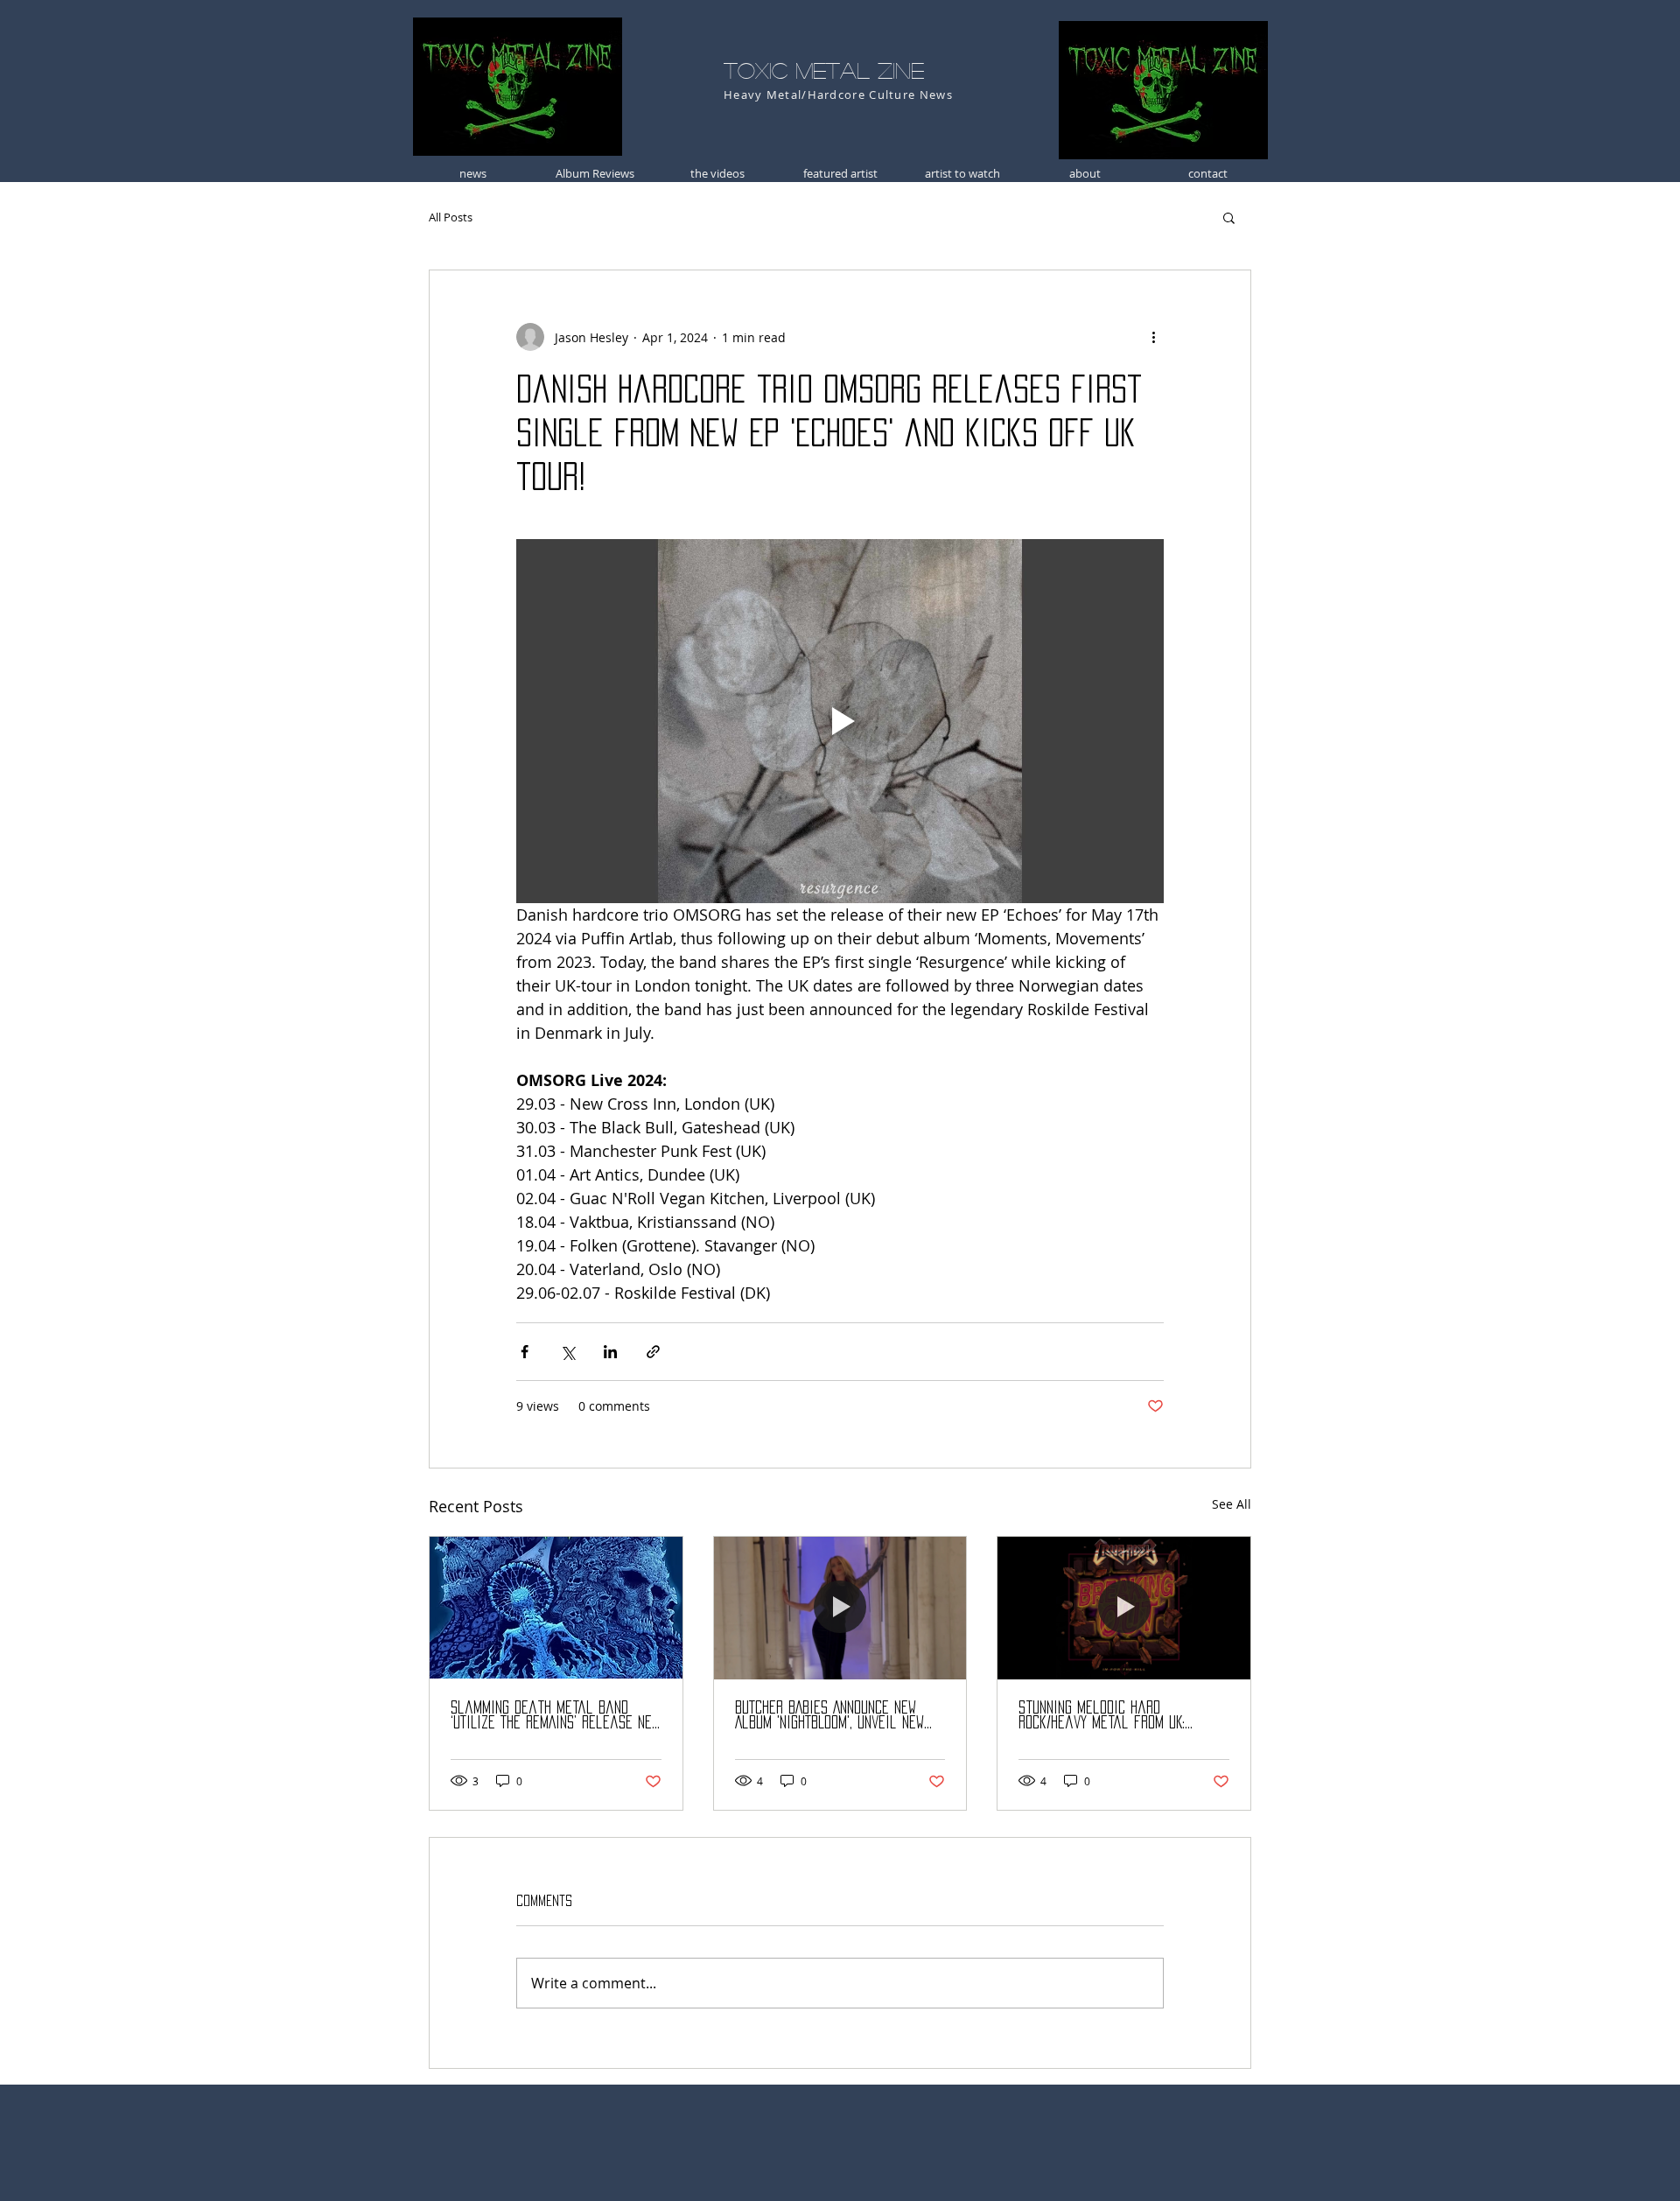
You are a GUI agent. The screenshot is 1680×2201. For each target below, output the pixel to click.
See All (1232, 1504)
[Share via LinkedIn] (610, 1352)
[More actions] (1153, 337)
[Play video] (840, 721)
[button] (1229, 217)
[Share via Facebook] (525, 1352)
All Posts (451, 217)
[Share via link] (653, 1352)
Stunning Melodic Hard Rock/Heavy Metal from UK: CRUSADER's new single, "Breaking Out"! (1121, 1716)
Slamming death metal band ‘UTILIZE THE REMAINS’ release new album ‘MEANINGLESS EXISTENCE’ (555, 1716)
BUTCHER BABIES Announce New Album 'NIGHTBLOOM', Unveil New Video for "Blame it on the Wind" (829, 1716)
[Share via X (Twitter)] (567, 1352)
